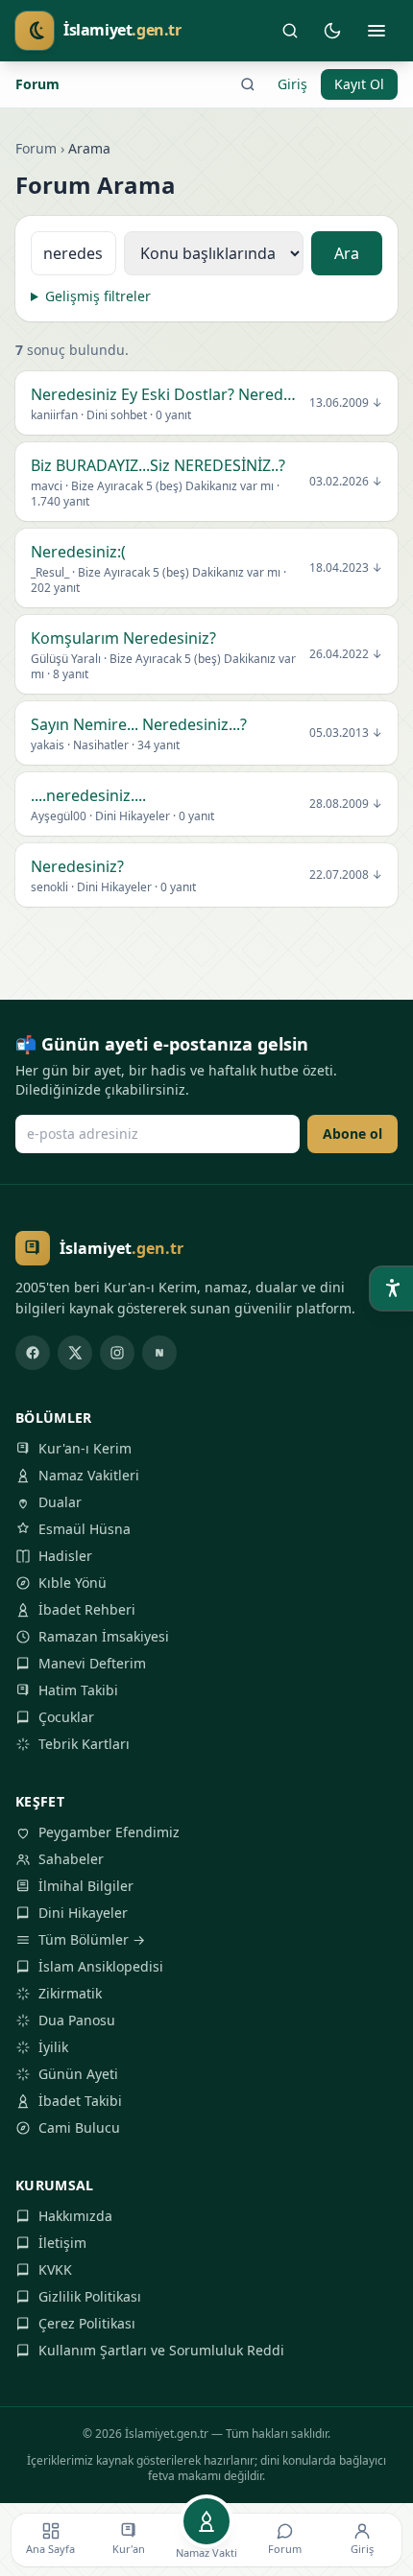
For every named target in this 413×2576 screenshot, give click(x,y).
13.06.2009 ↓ (346, 403)
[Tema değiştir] (332, 31)
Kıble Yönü (73, 1583)
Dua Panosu (77, 2020)
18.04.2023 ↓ (346, 568)
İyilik (53, 2047)
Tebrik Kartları (84, 1744)
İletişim (62, 2243)
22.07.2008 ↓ (346, 875)
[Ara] (290, 31)
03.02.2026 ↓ (346, 482)
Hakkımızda (75, 2216)
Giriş (292, 84)
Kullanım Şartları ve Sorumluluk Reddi (161, 2350)
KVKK (55, 2269)
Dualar (60, 1502)
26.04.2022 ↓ (346, 654)
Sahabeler (71, 1859)
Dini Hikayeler (83, 1913)
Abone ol (352, 1134)
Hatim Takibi (78, 1690)
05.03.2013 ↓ (346, 733)
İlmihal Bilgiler (86, 1886)
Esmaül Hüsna (85, 1529)
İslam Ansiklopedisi (101, 1966)
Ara (347, 253)
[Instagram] (117, 1353)
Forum (37, 84)
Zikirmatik (70, 1993)
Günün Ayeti (78, 2074)
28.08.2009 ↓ (346, 804)
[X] (75, 1353)
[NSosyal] (159, 1353)
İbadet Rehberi (87, 1609)
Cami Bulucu (79, 2127)
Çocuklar (66, 1717)
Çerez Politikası (87, 2323)
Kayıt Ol (359, 84)
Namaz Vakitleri (89, 1475)
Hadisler (65, 1556)
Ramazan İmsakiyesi (104, 1636)
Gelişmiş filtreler (98, 296)
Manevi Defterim (92, 1663)
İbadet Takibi (80, 2101)
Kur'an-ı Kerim (85, 1448)
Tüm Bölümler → (92, 1939)
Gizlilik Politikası (90, 2296)
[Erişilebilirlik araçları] (392, 1288)
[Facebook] (33, 1353)
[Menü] (377, 31)
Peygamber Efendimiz (109, 1832)
